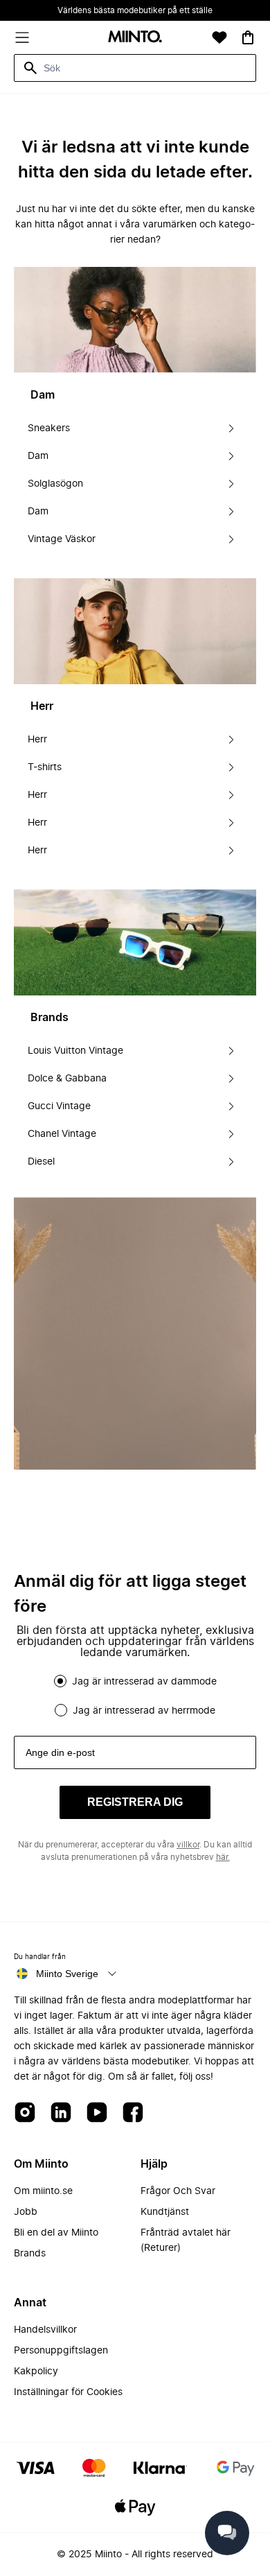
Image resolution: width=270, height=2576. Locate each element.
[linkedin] (61, 2113)
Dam (38, 456)
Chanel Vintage (62, 1134)
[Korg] (248, 37)
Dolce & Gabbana (67, 1079)
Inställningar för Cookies (68, 2392)
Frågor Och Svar (178, 2191)
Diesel (41, 1162)
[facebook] (133, 2113)
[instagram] (25, 2113)
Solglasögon (55, 484)
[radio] (60, 1681)
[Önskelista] (219, 37)
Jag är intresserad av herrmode (144, 1711)
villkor (188, 1845)
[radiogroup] (135, 1696)
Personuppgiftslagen (61, 2351)
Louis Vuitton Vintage (75, 1051)
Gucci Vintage (59, 1106)
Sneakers (49, 428)
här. (223, 1857)
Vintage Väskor (62, 539)
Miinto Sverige (67, 1974)
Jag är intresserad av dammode (144, 1682)
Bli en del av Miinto (56, 2233)
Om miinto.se (43, 2191)
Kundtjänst (165, 2212)
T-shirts (45, 767)
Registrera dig (135, 1802)
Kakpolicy (36, 2372)
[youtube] (97, 2113)
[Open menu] (22, 37)
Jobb (26, 2212)
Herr (37, 740)
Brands (30, 2254)
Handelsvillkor (45, 2330)
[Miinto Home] (135, 38)
